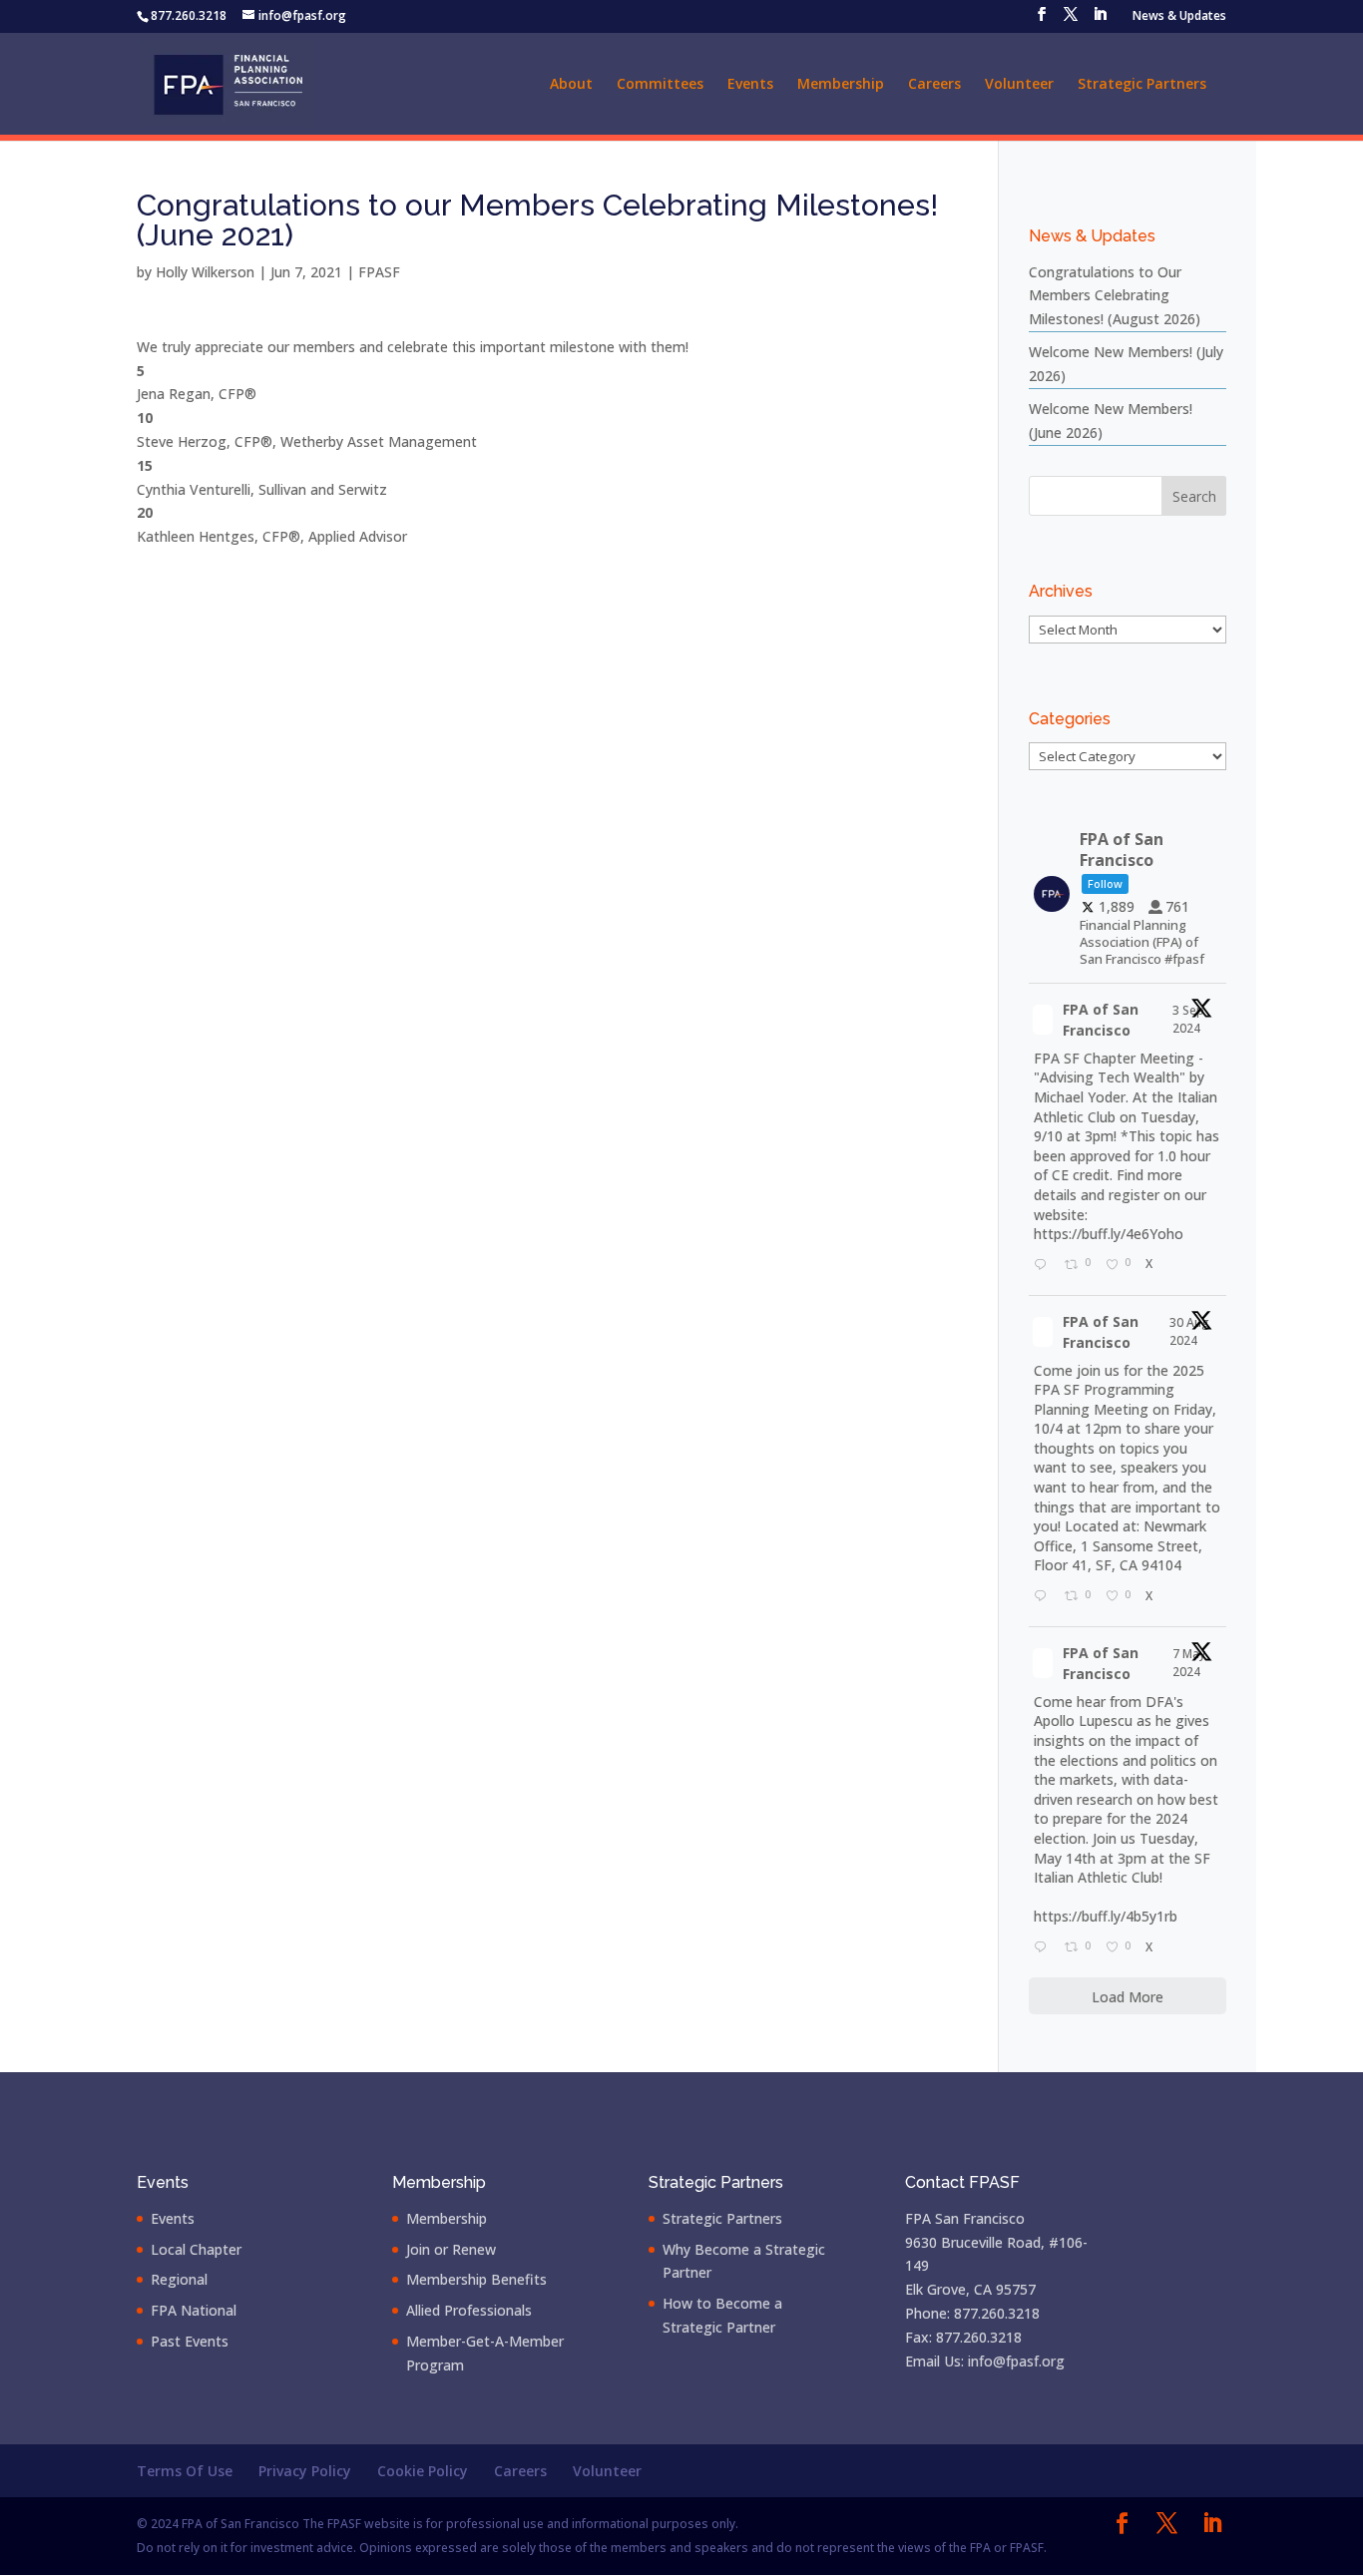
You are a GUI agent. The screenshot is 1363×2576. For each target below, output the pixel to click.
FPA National (194, 2310)
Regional (179, 2279)
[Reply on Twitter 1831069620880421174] (1044, 1266)
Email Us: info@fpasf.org (985, 2361)
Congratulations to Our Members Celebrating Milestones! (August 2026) (1115, 296)
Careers (934, 85)
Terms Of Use (185, 2471)
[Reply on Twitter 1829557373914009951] (1044, 1597)
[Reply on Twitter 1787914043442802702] (1044, 1948)
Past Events (190, 2341)
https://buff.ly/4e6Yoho (1109, 1234)
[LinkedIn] (1100, 20)
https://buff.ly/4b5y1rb (1106, 1916)
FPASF (379, 272)
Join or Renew (451, 2249)
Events (750, 85)
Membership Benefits (476, 2279)
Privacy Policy (305, 2471)
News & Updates (1179, 17)
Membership (841, 85)
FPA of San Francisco (1101, 1020)
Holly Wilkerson (205, 272)
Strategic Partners (1142, 85)
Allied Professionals (469, 2310)
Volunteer (1019, 85)
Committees (660, 85)
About (571, 85)
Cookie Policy (423, 2471)
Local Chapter (196, 2249)
